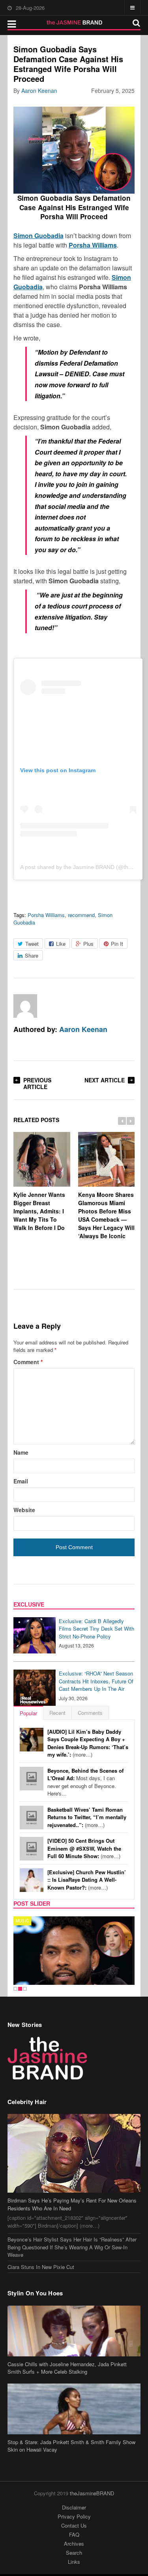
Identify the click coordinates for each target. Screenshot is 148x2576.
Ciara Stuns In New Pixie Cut (41, 2267)
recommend (81, 915)
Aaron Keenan (39, 91)
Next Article (105, 1080)
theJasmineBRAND (92, 2493)
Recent (57, 1713)
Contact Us (74, 2525)
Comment (28, 1362)
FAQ (74, 2534)
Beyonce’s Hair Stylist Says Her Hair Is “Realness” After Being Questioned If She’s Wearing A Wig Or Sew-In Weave (72, 2247)
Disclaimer (74, 2507)
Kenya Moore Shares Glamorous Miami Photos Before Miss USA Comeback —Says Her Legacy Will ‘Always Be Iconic (106, 1215)
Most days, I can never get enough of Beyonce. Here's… (85, 1782)
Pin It (117, 944)
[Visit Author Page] (25, 1006)
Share (32, 955)
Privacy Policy (74, 2516)
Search (74, 2553)
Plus (88, 944)
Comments (90, 1713)
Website (24, 1510)
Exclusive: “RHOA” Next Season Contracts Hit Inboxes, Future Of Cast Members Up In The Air (96, 1681)
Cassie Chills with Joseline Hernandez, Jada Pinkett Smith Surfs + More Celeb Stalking (67, 2368)
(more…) (88, 1743)
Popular (28, 1713)
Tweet (32, 944)
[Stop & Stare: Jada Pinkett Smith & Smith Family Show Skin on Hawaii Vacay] (74, 2409)
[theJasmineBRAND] (74, 22)
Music (22, 1921)
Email (21, 1481)
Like (61, 944)
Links (74, 2562)
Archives (74, 2544)
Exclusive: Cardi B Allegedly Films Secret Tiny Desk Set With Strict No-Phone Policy (96, 1629)
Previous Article (37, 1083)
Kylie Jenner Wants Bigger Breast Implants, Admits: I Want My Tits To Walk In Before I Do (39, 1211)
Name (21, 1452)
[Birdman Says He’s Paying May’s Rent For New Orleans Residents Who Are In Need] (74, 2153)
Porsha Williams (46, 915)
